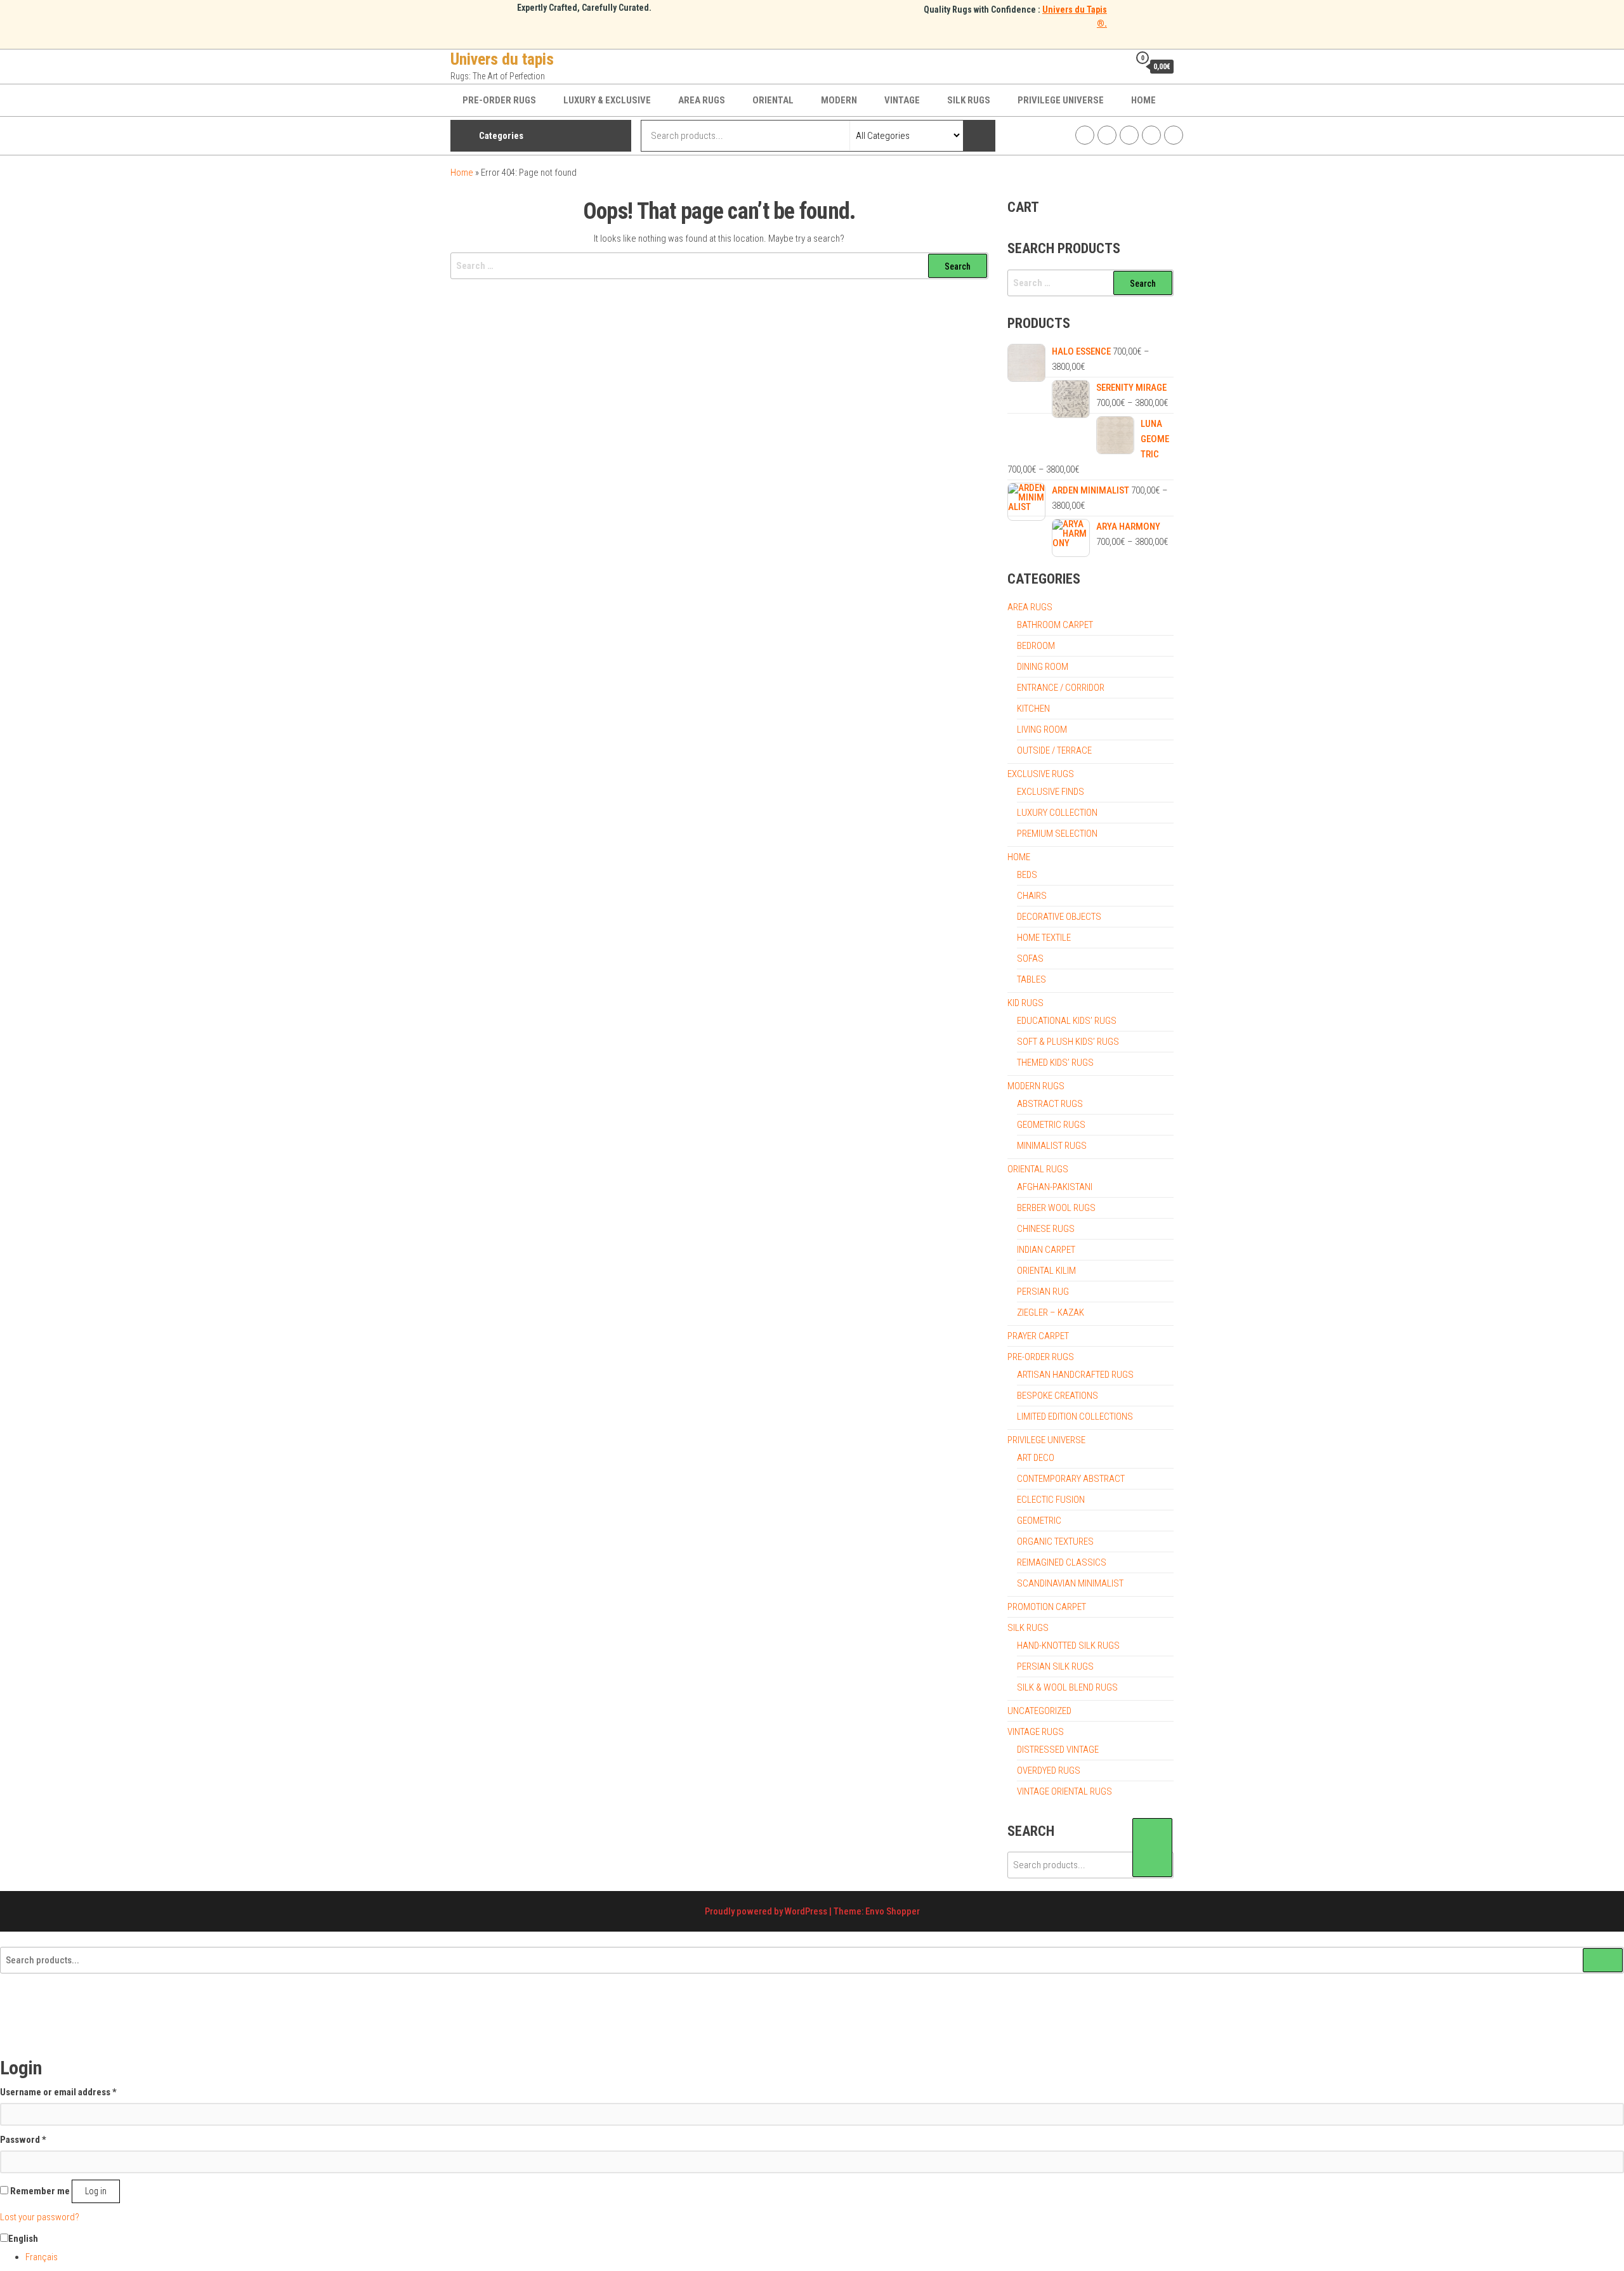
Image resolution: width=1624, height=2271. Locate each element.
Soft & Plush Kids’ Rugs (1068, 1042)
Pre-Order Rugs (499, 100)
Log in (96, 2191)
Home (1143, 100)
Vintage (902, 100)
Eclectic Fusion (1051, 1500)
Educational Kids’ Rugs (1067, 1021)
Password (23, 2139)
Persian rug (1043, 1292)
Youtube (1151, 135)
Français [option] (42, 2257)
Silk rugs (969, 100)
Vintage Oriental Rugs (1064, 1791)
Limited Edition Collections (1075, 1417)
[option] (825, 2257)
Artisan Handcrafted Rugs (1075, 1375)
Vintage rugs (1036, 1732)
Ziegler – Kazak (1051, 1312)
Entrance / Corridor (1061, 688)
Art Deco (1036, 1458)
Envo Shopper (893, 1911)
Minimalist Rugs (1052, 1146)
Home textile (1044, 938)
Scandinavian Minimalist (1070, 1583)
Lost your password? (40, 2217)
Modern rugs (1036, 1086)
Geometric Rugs (1051, 1125)
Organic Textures (1055, 1541)
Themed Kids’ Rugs (1055, 1063)
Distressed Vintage (1058, 1750)
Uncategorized (1039, 1711)
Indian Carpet (1046, 1250)
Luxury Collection (1057, 813)
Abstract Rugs (1050, 1104)
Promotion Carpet (1047, 1607)
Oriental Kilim (1046, 1271)
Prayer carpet (1038, 1336)
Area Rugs (702, 100)
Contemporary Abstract (1071, 1479)
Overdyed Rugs (1049, 1770)
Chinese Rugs (1046, 1229)
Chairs (1032, 896)
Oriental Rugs (1038, 1169)
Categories (501, 136)
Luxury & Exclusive (607, 100)
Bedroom (1036, 646)
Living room (1042, 730)
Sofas (1030, 959)
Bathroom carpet (1055, 625)
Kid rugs (1025, 1003)
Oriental (773, 100)
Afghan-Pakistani (1055, 1187)
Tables (1031, 979)
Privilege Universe (1061, 100)
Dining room (1043, 667)
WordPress (806, 1911)
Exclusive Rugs (1041, 774)
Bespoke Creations (1058, 1396)
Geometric (1039, 1521)
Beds (1027, 875)
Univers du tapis (502, 59)
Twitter (1129, 135)
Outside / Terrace (1054, 750)
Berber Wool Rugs (1056, 1208)
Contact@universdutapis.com (1174, 135)
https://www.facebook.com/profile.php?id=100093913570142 (1085, 135)
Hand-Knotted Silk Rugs (1068, 1646)
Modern (839, 100)
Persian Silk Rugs (1055, 1666)
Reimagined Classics (1062, 1562)
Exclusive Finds (1051, 792)
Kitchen (1033, 709)
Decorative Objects (1059, 917)
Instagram (1107, 135)
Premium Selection (1057, 834)
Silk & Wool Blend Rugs (1067, 1687)
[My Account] (1116, 66)
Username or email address (58, 2092)
